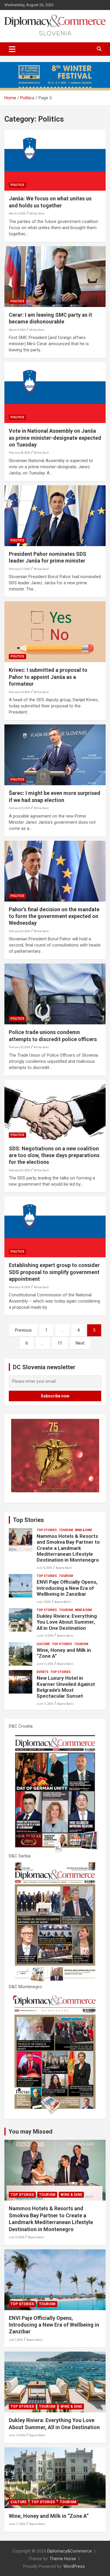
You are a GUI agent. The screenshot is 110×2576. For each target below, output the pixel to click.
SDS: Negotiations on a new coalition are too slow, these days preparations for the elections (54, 1155)
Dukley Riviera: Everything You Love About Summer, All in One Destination (67, 1622)
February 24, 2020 (20, 931)
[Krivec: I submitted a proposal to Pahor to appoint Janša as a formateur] (55, 632)
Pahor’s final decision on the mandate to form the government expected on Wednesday (54, 916)
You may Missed (31, 2132)
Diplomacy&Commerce (70, 2551)
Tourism (66, 1530)
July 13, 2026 (44, 1568)
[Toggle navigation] (12, 49)
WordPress (74, 2566)
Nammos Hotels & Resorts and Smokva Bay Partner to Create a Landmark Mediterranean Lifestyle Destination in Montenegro (68, 1548)
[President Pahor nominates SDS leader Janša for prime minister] (55, 516)
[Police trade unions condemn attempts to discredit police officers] (55, 994)
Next (80, 1343)
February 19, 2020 (20, 1287)
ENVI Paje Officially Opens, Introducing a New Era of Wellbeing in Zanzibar (67, 1588)
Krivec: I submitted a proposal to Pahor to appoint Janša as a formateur (48, 677)
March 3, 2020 (17, 214)
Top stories (47, 1530)
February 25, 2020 (20, 692)
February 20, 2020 (20, 1047)
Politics (17, 185)
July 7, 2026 (44, 1602)
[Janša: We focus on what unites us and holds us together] (55, 160)
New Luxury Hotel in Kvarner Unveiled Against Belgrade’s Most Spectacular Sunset (66, 1687)
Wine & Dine (84, 1530)
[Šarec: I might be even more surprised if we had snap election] (55, 755)
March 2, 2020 (17, 330)
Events (43, 1672)
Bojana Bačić (64, 1568)
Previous (23, 1330)
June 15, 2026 (45, 1636)
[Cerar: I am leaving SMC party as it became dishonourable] (55, 276)
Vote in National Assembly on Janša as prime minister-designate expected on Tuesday (55, 438)
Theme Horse (63, 2559)
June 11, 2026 (45, 1664)
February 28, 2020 (20, 453)
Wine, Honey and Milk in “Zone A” (49, 2516)
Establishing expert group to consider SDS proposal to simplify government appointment (54, 1272)
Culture (43, 1644)
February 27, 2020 (20, 569)
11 (60, 1343)
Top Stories (28, 1520)
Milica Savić (37, 214)
